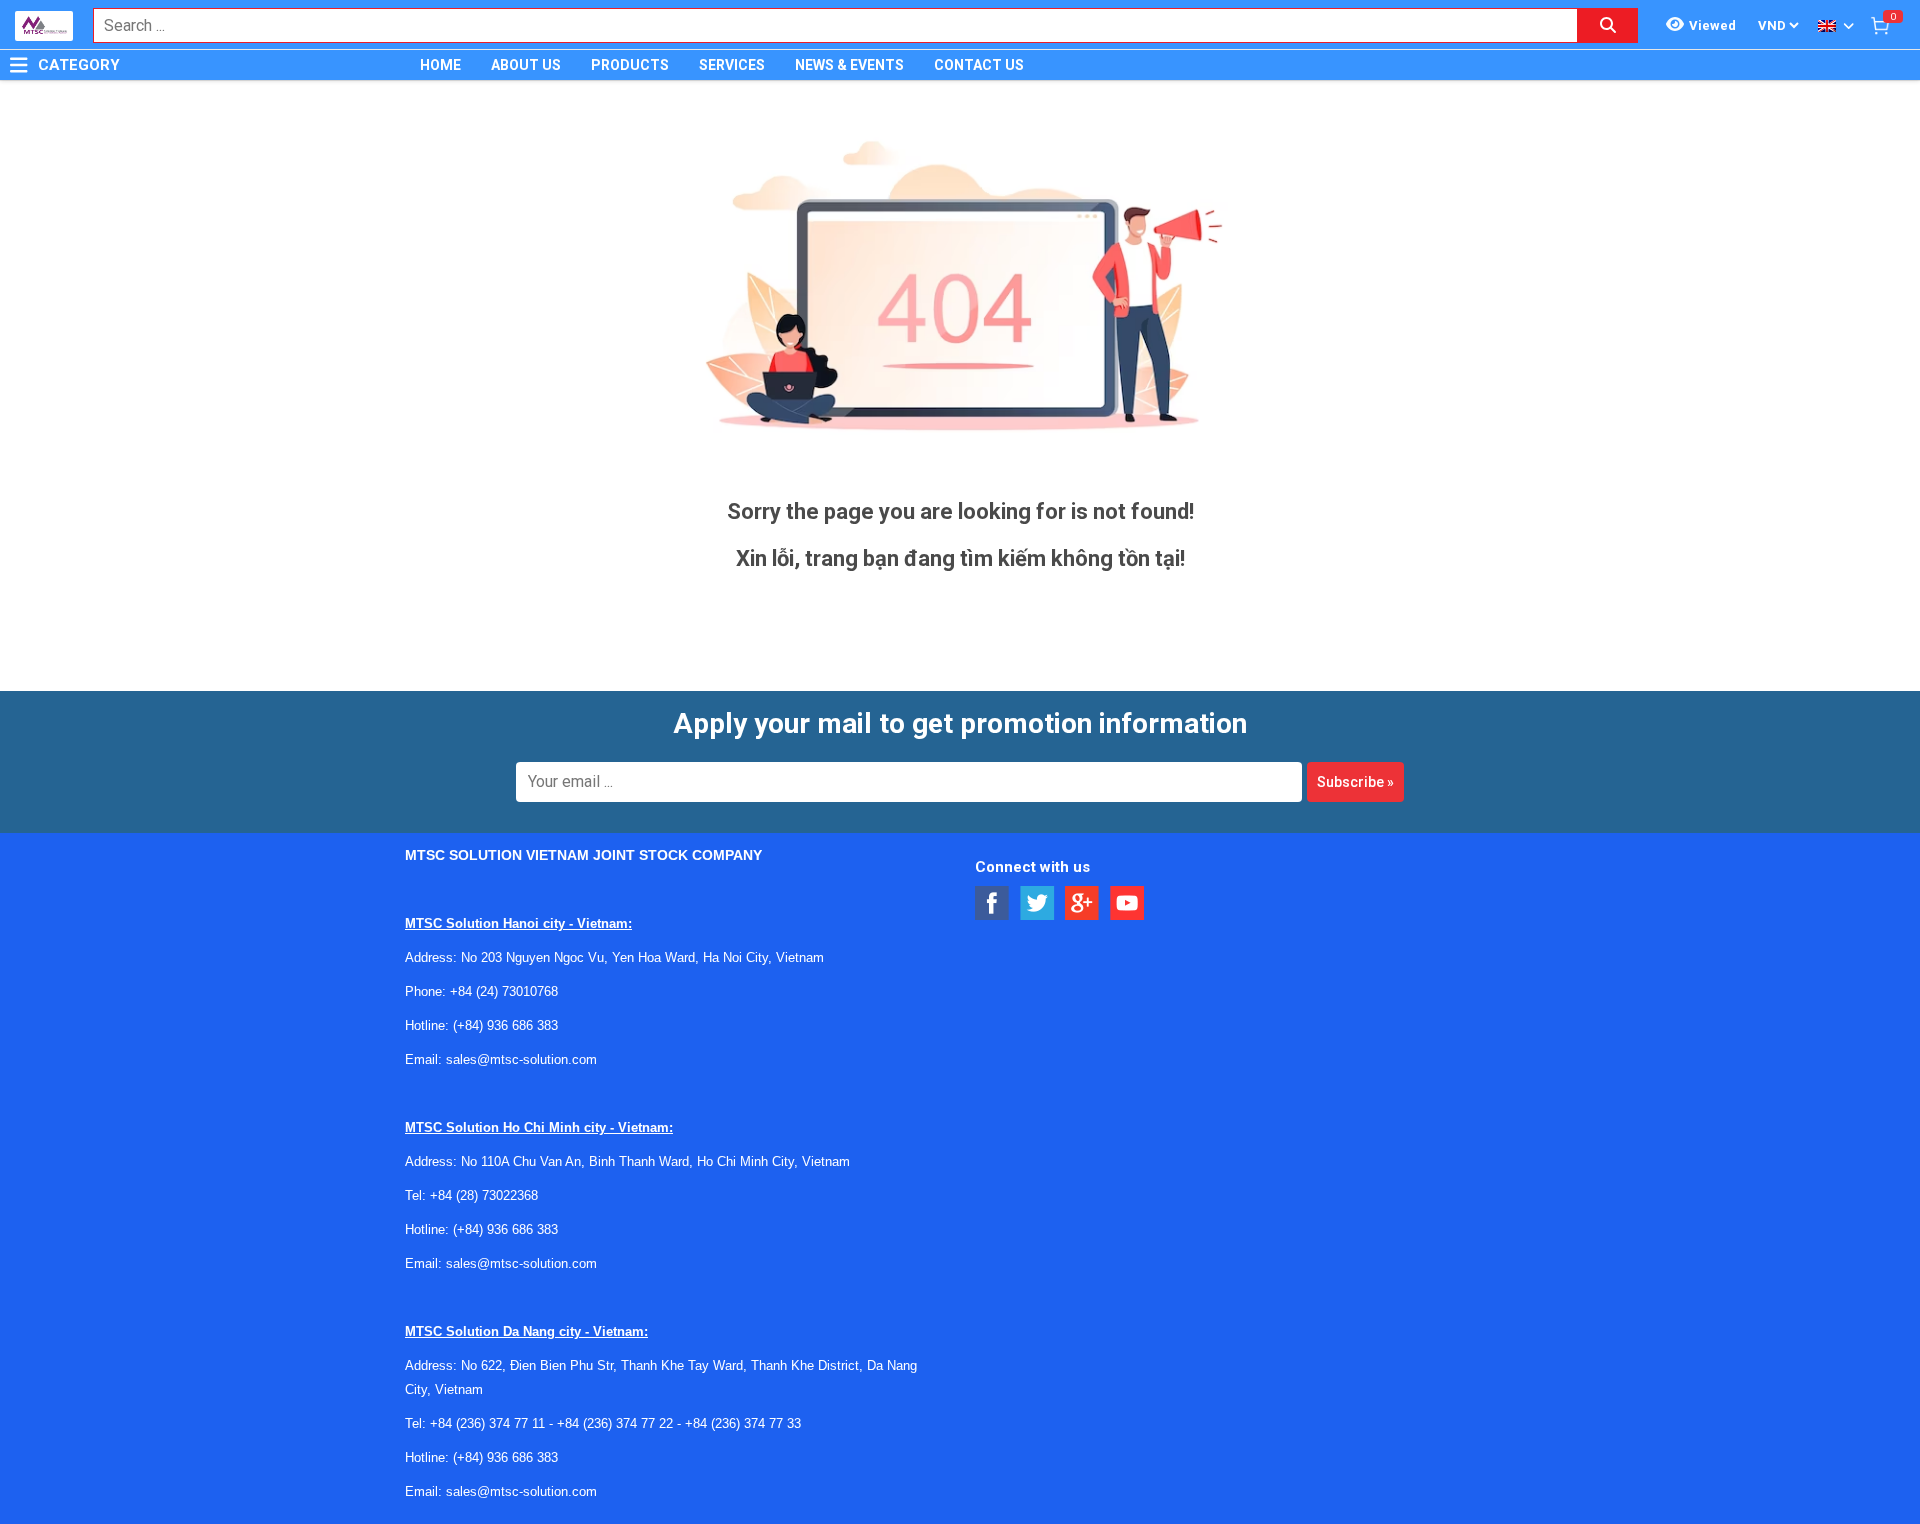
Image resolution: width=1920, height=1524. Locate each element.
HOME (440, 65)
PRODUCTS (630, 65)
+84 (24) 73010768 (504, 991)
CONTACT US (979, 65)
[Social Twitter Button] (1037, 903)
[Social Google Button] (1082, 903)
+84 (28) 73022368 (484, 1195)
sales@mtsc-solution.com (521, 1059)
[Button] (19, 65)
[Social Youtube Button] (1127, 903)
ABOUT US (526, 65)
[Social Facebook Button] (992, 903)
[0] (1880, 25)
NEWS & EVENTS (849, 65)
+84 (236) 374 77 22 (615, 1423)
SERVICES (732, 65)
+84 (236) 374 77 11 (487, 1423)
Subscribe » (1355, 782)
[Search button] (1608, 25)
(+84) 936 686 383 (505, 1025)
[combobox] (825, 25)
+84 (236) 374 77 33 (743, 1423)
